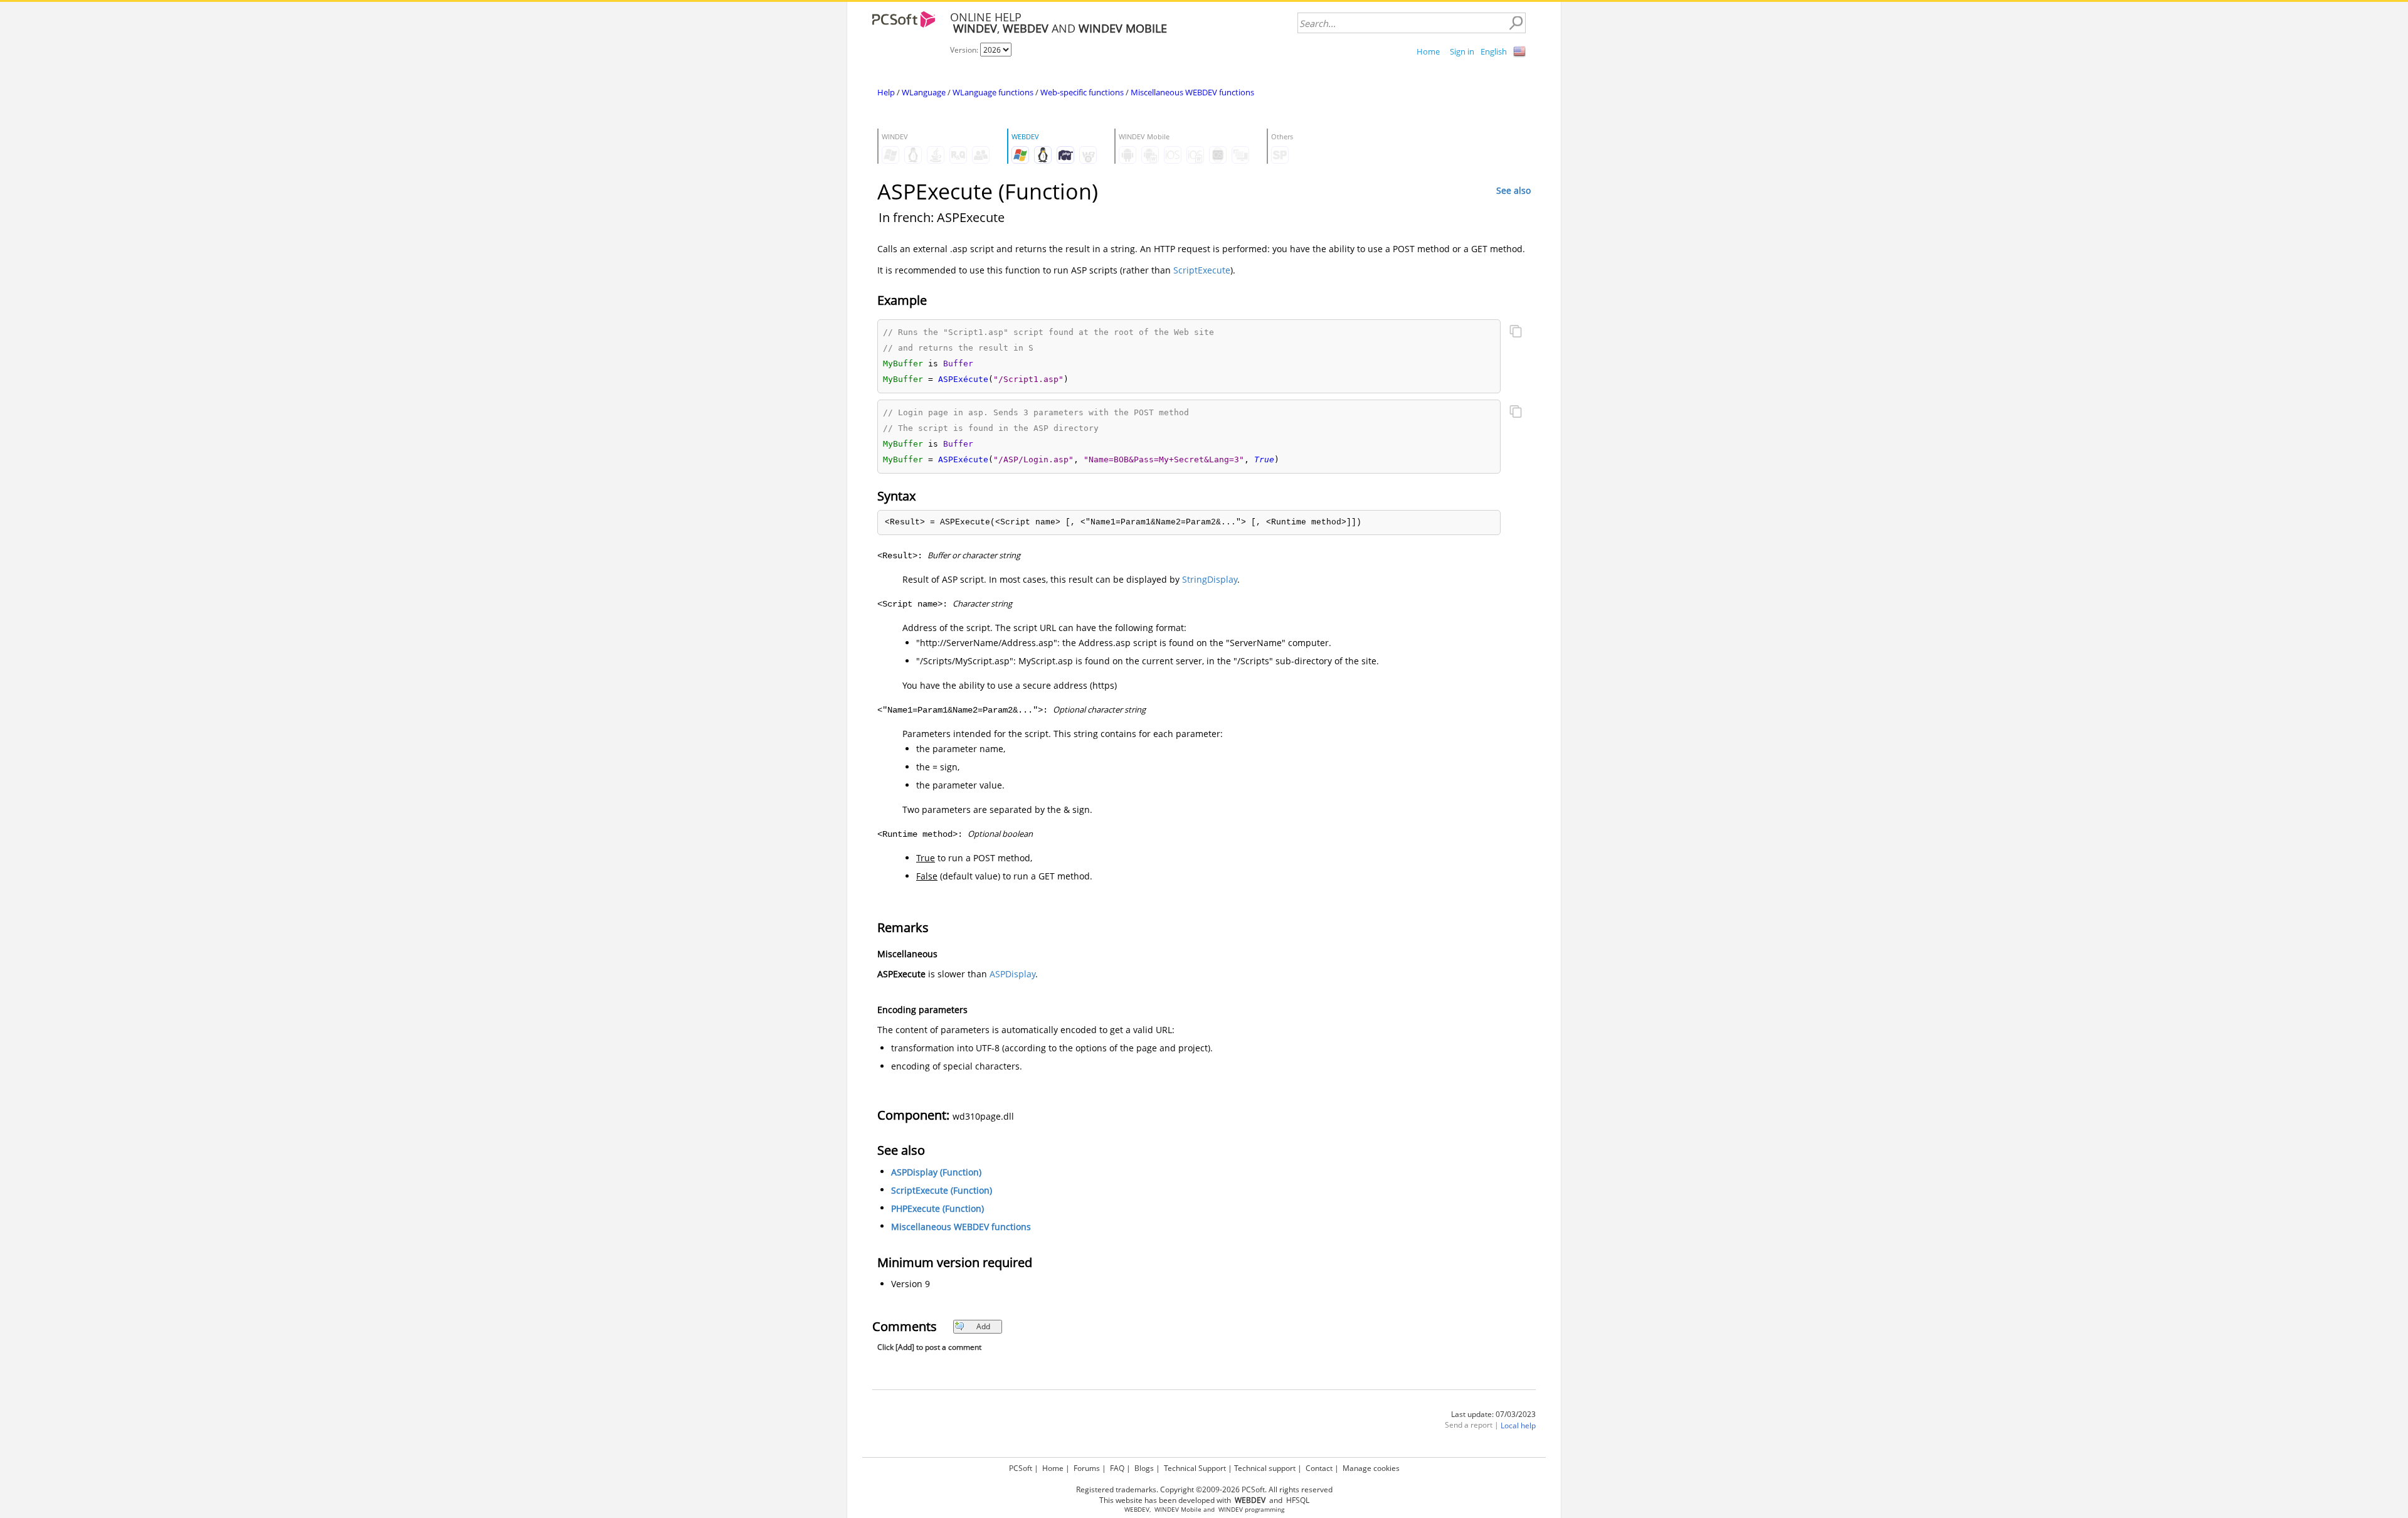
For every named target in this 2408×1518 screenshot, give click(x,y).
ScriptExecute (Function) (942, 1190)
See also (1513, 190)
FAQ (1117, 1468)
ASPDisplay (1012, 974)
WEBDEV (1137, 1510)
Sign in (1462, 51)
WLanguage (924, 92)
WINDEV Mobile (1178, 1510)
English (1494, 51)
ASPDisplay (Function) (936, 1172)
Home (1428, 51)
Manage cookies (1371, 1468)
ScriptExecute (1202, 270)
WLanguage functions (993, 92)
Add (983, 1326)
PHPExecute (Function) (937, 1208)
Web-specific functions (1082, 92)
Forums (1087, 1468)
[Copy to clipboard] (1516, 332)
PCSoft (1021, 1468)
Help (886, 92)
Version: (965, 50)
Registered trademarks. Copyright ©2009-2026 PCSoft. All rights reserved (1204, 1489)
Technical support (1265, 1468)
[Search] (1516, 23)
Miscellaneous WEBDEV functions (1192, 92)
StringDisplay (1210, 579)
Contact (1319, 1468)
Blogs (1144, 1468)
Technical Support (1195, 1468)
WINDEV (1231, 1510)
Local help (1518, 1425)
